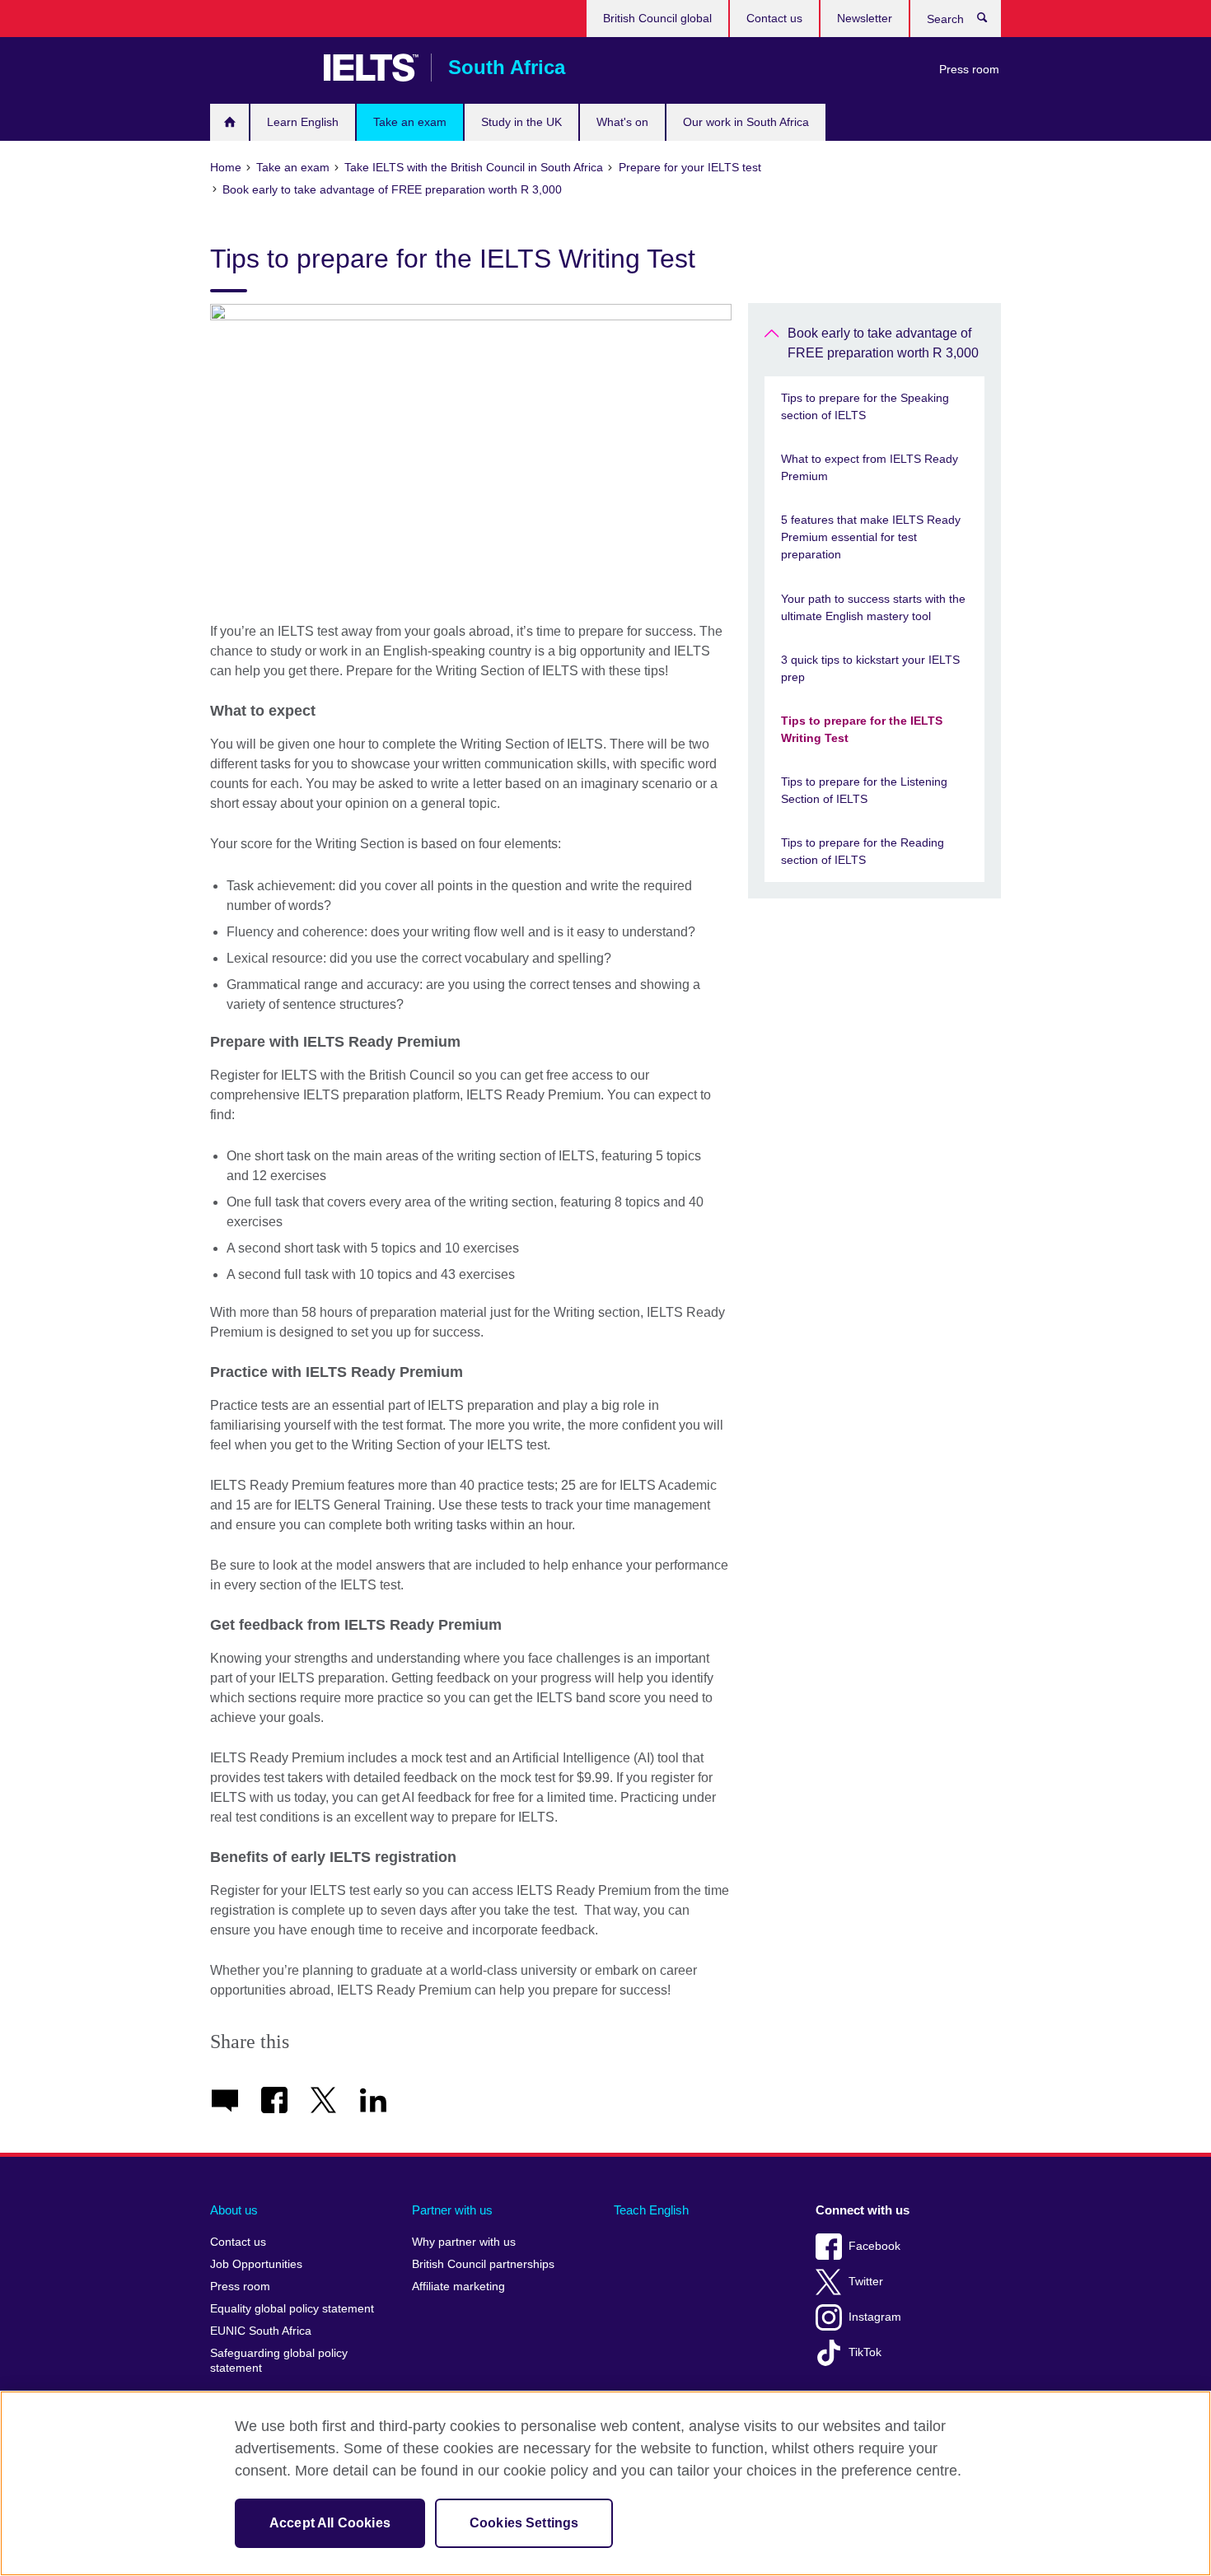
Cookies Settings (524, 2523)
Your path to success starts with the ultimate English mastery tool (873, 607)
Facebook (874, 2246)
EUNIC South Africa (261, 2331)
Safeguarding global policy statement (279, 2361)
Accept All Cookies (330, 2523)
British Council (259, 68)
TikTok (865, 2352)
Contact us (774, 18)
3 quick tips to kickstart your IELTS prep (870, 668)
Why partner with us (464, 2242)
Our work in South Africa (746, 122)
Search (991, 21)
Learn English (303, 122)
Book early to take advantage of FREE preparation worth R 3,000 (883, 343)
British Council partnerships (483, 2264)
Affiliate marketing (458, 2287)
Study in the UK (521, 122)
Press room (969, 69)
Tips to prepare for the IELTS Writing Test (862, 729)
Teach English (651, 2210)
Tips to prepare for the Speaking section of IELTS (865, 406)
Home (229, 122)
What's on (622, 122)
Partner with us (452, 2210)
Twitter (866, 2282)
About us (234, 2210)
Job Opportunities (256, 2264)
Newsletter (865, 18)
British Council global (657, 18)
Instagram (875, 2317)
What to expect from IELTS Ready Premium (870, 467)
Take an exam (410, 122)
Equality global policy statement (292, 2309)
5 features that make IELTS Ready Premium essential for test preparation (871, 537)
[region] (605, 2483)
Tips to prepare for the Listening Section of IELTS (864, 790)
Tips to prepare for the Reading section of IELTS (863, 851)
